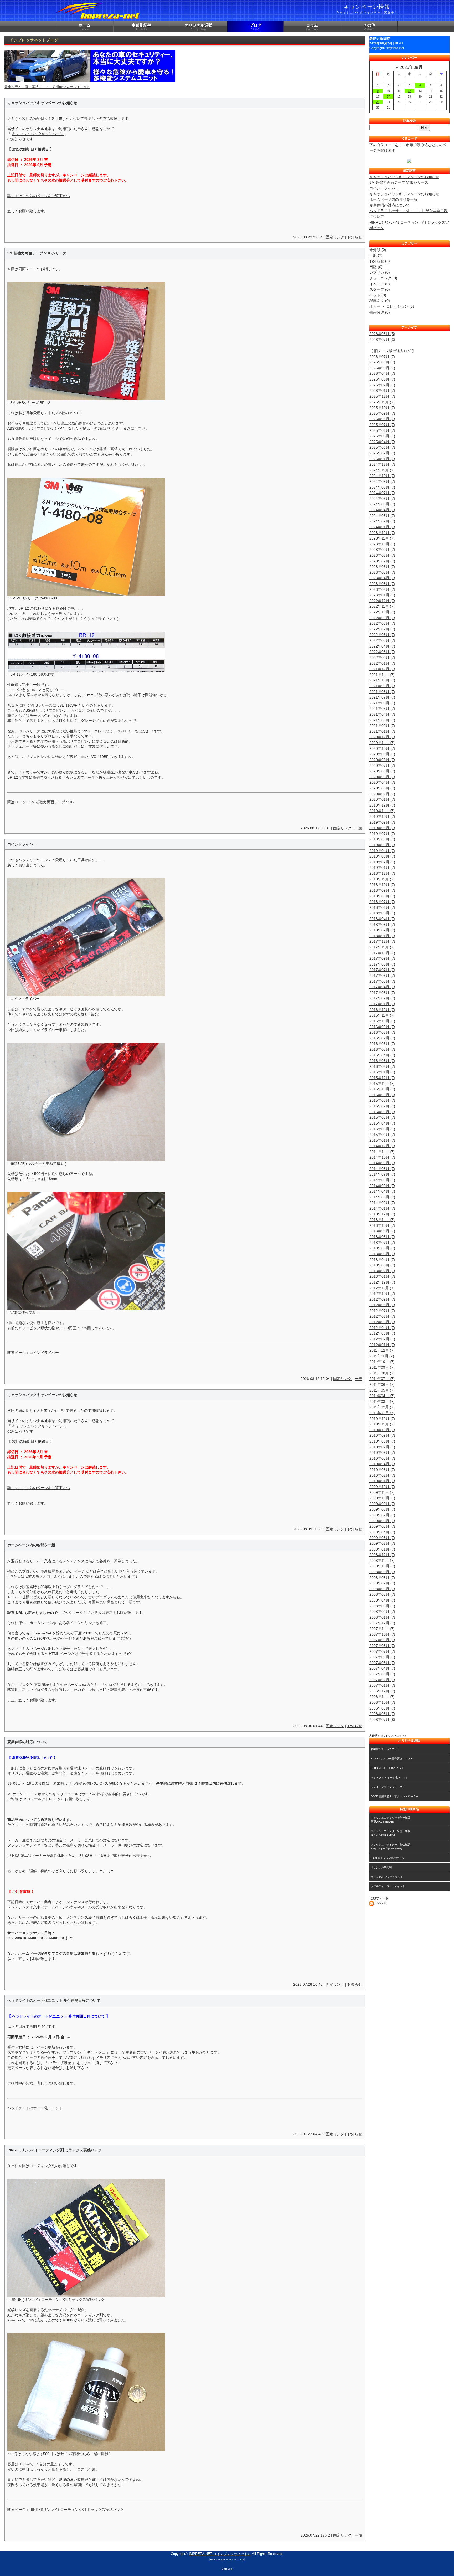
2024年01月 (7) (382, 527)
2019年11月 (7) (382, 811)
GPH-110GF (124, 731)
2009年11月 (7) (382, 1492)
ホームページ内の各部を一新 (393, 199)
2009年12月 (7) (382, 1487)
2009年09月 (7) (382, 1504)
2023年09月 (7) (382, 550)
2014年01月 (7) (382, 1208)
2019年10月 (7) (382, 817)
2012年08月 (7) (382, 1305)
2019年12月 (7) (382, 805)
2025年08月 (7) (382, 419)
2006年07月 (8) (382, 1720)
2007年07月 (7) (382, 1651)
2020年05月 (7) (382, 777)
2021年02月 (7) (382, 726)
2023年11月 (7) (382, 538)
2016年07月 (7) (382, 1038)
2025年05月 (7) (382, 436)
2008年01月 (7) (382, 1617)
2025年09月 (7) (382, 413)
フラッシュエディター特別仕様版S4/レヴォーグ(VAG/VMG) (390, 1846)
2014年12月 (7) (382, 1146)
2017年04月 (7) (382, 987)
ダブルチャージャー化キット (388, 1886)
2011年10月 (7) (382, 1362)
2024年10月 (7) (382, 476)
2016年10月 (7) (382, 1021)
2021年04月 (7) (382, 714)
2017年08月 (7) (382, 964)
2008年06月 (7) (382, 1589)
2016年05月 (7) (382, 1049)
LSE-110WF (67, 705)
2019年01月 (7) (382, 868)
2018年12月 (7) (382, 873)
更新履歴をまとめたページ (63, 1571)
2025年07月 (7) (382, 425)
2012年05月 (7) (382, 1322)
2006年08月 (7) (382, 1714)
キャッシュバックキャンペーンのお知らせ (404, 177)
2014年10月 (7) (382, 1157)
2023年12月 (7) (382, 533)
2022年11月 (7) (382, 606)
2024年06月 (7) (382, 499)
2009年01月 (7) (382, 1549)
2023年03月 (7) (382, 584)
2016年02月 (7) (382, 1066)
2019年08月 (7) (382, 828)
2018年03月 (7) (382, 925)
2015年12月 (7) (382, 1078)
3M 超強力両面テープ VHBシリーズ (399, 182)
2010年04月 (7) (382, 1464)
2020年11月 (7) (382, 743)
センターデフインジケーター (388, 1787)
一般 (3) (376, 255)
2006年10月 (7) (382, 1702)
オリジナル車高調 (381, 1867)
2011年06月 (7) (382, 1384)
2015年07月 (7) (382, 1106)
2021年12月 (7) (382, 669)
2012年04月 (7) (382, 1328)
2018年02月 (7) (382, 930)
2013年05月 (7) (382, 1254)
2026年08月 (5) (382, 334)
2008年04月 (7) (382, 1600)
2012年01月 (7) (382, 1345)
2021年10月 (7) (382, 680)
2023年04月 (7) (382, 578)
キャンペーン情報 (367, 9)
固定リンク (335, 237)
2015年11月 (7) (382, 1084)
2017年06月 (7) (382, 976)
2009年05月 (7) (382, 1526)
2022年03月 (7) (382, 652)
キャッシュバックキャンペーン (38, 134)
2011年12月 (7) (382, 1350)
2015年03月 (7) (382, 1129)
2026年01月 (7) (382, 391)
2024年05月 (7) (382, 504)
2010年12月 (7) (382, 1419)
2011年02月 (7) (382, 1407)
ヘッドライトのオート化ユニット (35, 2108)
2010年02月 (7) (382, 1475)
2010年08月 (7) (382, 1441)
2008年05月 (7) (382, 1594)
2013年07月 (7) (382, 1243)
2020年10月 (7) (382, 748)
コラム (312, 27)
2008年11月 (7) (382, 1561)
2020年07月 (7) (382, 766)
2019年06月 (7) (382, 839)
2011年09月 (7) (382, 1367)
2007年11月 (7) (382, 1629)
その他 (369, 27)
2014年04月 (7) (382, 1191)
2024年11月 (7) (382, 470)
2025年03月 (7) (382, 447)
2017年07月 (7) (382, 970)
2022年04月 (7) (382, 646)
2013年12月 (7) (382, 1214)
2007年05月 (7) (382, 1663)
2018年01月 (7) (382, 936)
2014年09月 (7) (382, 1163)
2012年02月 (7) (382, 1339)
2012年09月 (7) (382, 1299)
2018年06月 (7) (382, 907)
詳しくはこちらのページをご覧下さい (39, 196)
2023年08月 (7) (382, 555)
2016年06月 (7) (382, 1044)
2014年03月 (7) (382, 1197)
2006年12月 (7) (382, 1691)
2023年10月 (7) (382, 544)
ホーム (85, 27)
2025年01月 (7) (382, 459)
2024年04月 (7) (382, 510)
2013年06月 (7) (382, 1248)
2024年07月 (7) (382, 493)
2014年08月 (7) (382, 1169)
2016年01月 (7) (382, 1072)
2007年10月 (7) (382, 1634)
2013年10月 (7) (382, 1225)
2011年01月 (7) (382, 1413)
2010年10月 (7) (382, 1430)
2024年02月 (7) (382, 521)
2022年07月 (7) (382, 629)
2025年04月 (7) (382, 442)
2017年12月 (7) (382, 941)
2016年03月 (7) (382, 1061)
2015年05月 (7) (382, 1117)
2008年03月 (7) (382, 1606)
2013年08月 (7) (382, 1237)
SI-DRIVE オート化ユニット (387, 1768)
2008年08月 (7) (382, 1578)
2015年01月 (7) (382, 1140)
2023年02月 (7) (382, 589)
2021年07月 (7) (382, 697)
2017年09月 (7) (382, 958)
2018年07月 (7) (382, 902)
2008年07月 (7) (382, 1583)
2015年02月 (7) (382, 1135)
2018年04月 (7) (382, 919)
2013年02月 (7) (382, 1271)
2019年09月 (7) (382, 822)
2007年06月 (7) (382, 1657)
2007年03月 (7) (382, 1674)
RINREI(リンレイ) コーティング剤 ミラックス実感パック (57, 2300)
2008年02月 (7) (382, 1612)
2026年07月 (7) (382, 357)
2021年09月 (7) (382, 686)
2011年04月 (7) (382, 1396)
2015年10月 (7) (382, 1089)
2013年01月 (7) (382, 1276)
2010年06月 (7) (382, 1453)
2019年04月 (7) (382, 851)
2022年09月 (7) (382, 618)
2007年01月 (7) (382, 1685)
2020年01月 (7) (382, 799)
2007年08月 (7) (382, 1646)
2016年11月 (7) (382, 1015)
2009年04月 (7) (382, 1532)
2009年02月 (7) (382, 1543)
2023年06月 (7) (382, 567)
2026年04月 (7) (382, 373)
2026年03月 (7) (382, 379)
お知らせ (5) (380, 261)
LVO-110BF (99, 757)
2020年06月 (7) (382, 771)
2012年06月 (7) (382, 1316)
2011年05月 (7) (382, 1390)
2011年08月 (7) (382, 1373)
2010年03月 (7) (382, 1470)
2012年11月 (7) (382, 1288)
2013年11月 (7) (382, 1220)
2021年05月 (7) (382, 709)
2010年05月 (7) (382, 1458)
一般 (358, 828)
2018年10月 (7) (382, 885)
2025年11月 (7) (382, 402)
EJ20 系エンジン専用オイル (387, 1858)
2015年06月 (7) (382, 1112)
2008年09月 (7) (382, 1572)
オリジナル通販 (198, 27)
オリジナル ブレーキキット (387, 1877)
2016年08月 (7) (382, 1032)
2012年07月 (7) (382, 1311)
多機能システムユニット (385, 1749)
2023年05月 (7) (382, 572)
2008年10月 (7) (382, 1566)
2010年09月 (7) (382, 1435)
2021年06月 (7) (382, 703)
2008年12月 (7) (382, 1555)
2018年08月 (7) (382, 896)
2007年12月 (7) (382, 1623)
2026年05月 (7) (382, 368)
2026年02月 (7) (382, 385)
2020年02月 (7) (382, 794)
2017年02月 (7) (382, 998)
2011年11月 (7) (382, 1356)
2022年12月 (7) (382, 601)
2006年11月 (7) (382, 1697)
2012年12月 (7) (382, 1282)
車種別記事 (141, 27)
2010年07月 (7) (382, 1447)
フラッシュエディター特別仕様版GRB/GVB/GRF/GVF (390, 1833)
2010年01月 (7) (382, 1481)
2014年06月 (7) (382, 1180)
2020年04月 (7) (382, 782)
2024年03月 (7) (382, 516)
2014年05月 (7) (382, 1186)
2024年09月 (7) (382, 481)
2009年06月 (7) (382, 1521)
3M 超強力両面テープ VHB (51, 802)
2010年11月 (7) (382, 1424)
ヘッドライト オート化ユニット (389, 1777)
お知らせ (355, 237)
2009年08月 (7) (382, 1509)
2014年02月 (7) (382, 1203)
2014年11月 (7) (382, 1152)
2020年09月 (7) (382, 754)
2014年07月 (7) (382, 1174)
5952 (86, 731)
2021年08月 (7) (382, 692)
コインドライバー (25, 999)
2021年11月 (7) (382, 675)
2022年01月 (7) (382, 663)
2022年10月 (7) (382, 612)
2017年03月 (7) (382, 993)
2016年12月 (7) (382, 1010)
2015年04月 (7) (382, 1123)
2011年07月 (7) (382, 1379)
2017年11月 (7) (382, 947)
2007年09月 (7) (382, 1640)
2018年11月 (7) (382, 879)
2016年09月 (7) (382, 1027)
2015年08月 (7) (382, 1100)
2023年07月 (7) (382, 561)
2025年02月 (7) (382, 453)
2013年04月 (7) (382, 1260)
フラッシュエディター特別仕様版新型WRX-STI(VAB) (390, 1820)
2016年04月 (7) (382, 1055)
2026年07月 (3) (382, 340)
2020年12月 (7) (382, 737)
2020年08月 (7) (382, 760)
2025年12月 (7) (382, 396)
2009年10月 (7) (382, 1498)
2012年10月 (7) (382, 1294)
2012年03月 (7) (382, 1333)
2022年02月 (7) (382, 658)
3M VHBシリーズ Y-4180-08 (34, 598)
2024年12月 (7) (382, 464)
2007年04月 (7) (382, 1668)
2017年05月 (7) (382, 981)
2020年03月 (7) (382, 788)
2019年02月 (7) (382, 862)
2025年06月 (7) (382, 430)
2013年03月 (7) (382, 1265)
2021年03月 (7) (382, 720)
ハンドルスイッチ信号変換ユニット (392, 1759)
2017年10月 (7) (382, 953)
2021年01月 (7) (382, 731)
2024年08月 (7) (382, 487)
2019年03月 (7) (382, 856)
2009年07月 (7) (382, 1515)
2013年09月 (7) (382, 1231)
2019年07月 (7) (382, 834)
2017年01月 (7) (382, 1004)
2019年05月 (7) (382, 845)
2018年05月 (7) (382, 913)
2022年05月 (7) (382, 640)
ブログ (256, 27)
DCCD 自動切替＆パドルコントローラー (394, 1796)
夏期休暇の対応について (390, 205)
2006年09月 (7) (382, 1708)
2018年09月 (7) (382, 890)
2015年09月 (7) (382, 1095)
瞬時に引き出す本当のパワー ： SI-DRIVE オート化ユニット (53, 87)
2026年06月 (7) (382, 362)
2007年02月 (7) (382, 1680)
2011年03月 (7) (382, 1402)
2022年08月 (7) (382, 623)
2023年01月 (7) (382, 595)
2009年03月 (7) (382, 1538)
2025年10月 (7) (382, 408)
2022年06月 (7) (382, 635)
